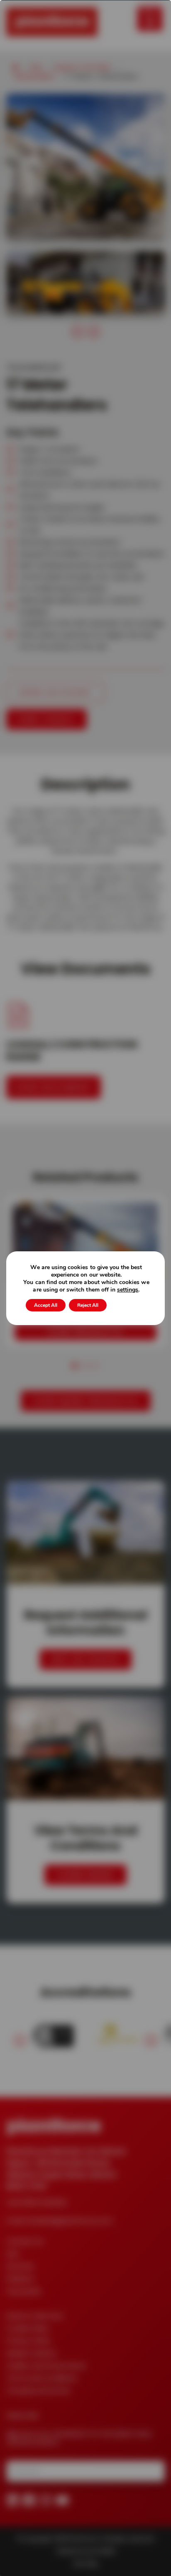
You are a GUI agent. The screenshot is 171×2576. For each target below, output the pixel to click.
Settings (128, 1305)
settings (128, 1290)
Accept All (46, 1305)
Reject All (88, 1305)
